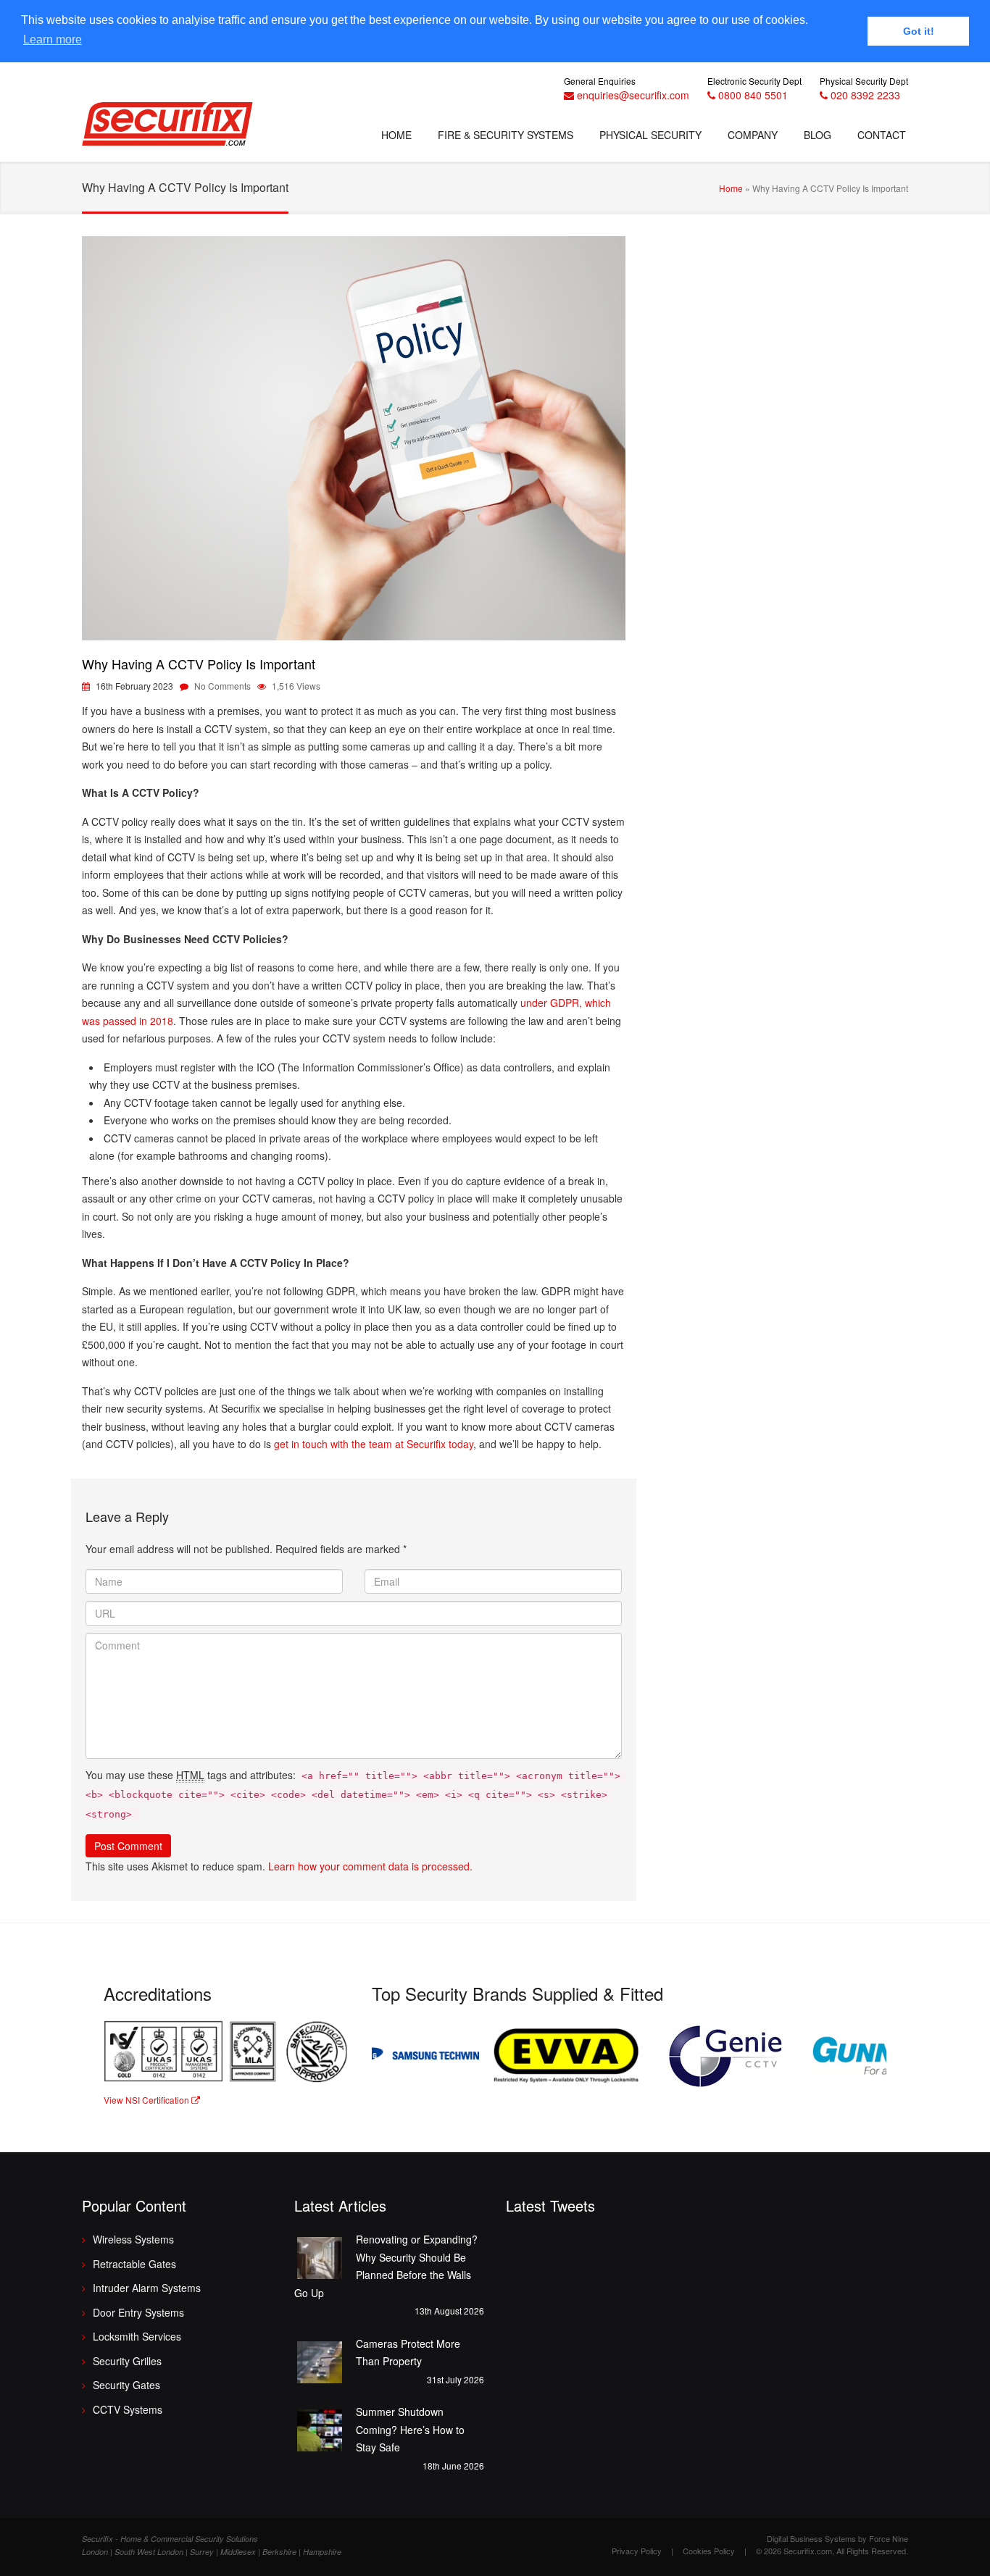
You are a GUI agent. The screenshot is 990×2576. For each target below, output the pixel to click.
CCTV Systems (128, 2409)
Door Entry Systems (138, 2312)
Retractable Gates (134, 2264)
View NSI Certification (147, 2100)
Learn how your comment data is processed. (370, 1866)
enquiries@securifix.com (633, 95)
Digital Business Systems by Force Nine (837, 2538)
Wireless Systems (133, 2239)
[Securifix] (167, 126)
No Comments (222, 686)
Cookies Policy (709, 2551)
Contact (882, 135)
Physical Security (650, 135)
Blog (818, 135)
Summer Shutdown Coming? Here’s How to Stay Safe (410, 2429)
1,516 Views (296, 686)
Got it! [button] (919, 31)
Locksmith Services (137, 2336)
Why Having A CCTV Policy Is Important (199, 664)
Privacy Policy (637, 2551)
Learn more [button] (53, 39)
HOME (396, 135)
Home (731, 188)
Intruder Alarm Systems (147, 2288)
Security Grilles (127, 2361)
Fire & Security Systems (506, 135)
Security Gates (126, 2385)
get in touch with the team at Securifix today (374, 1444)
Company (753, 135)
